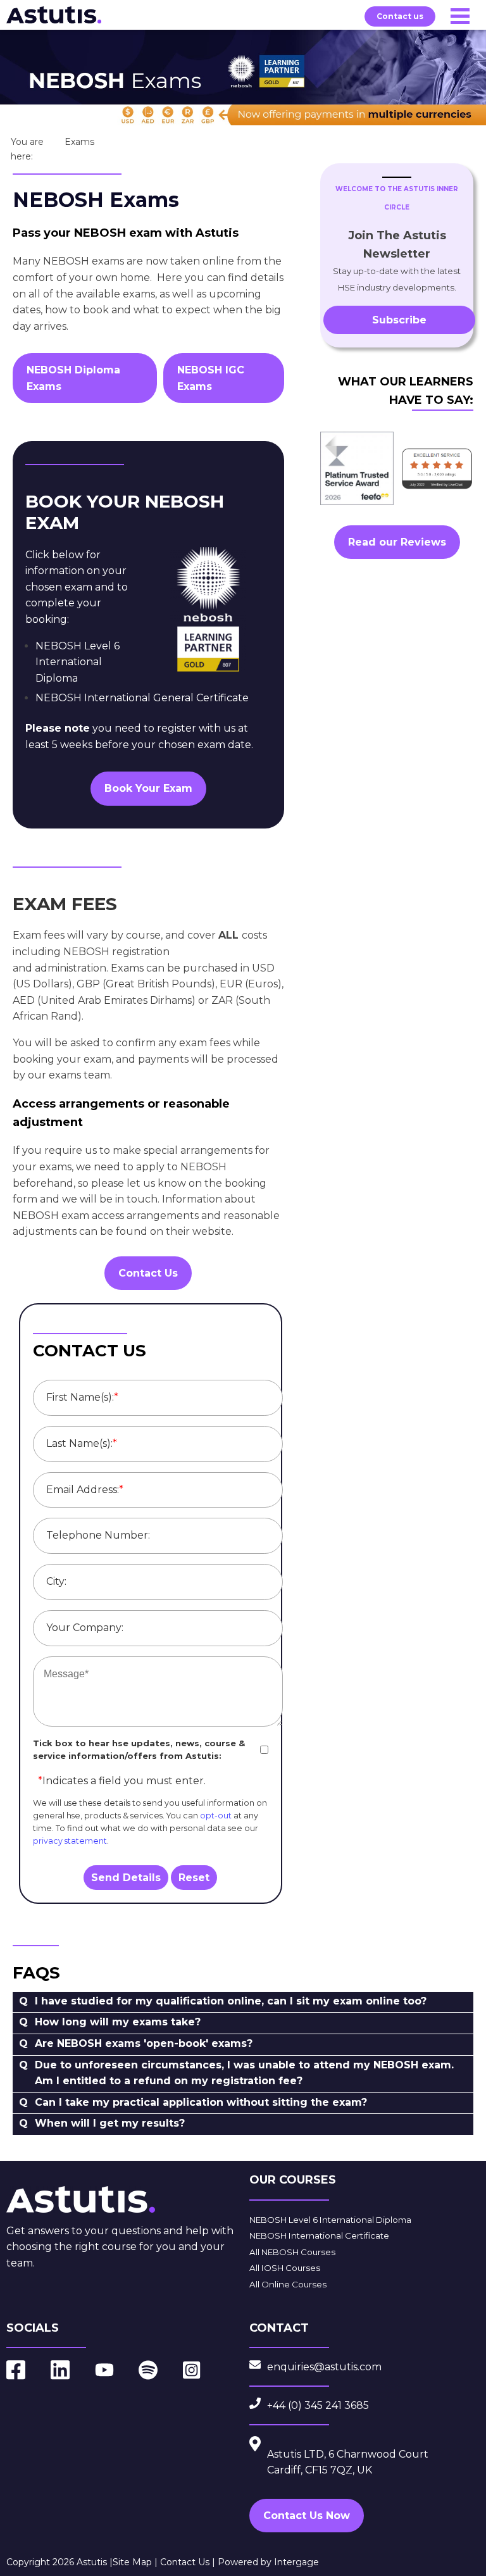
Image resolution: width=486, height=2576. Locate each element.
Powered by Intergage (268, 2562)
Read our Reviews (397, 542)
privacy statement (70, 1841)
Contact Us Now (307, 2516)
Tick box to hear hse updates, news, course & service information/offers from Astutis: (139, 1750)
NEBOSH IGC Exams (211, 378)
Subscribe (399, 320)
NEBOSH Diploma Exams (73, 378)
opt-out (216, 1816)
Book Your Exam (148, 788)
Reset (194, 1878)
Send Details (126, 1878)
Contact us (400, 16)
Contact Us (148, 1273)
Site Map (132, 2562)
